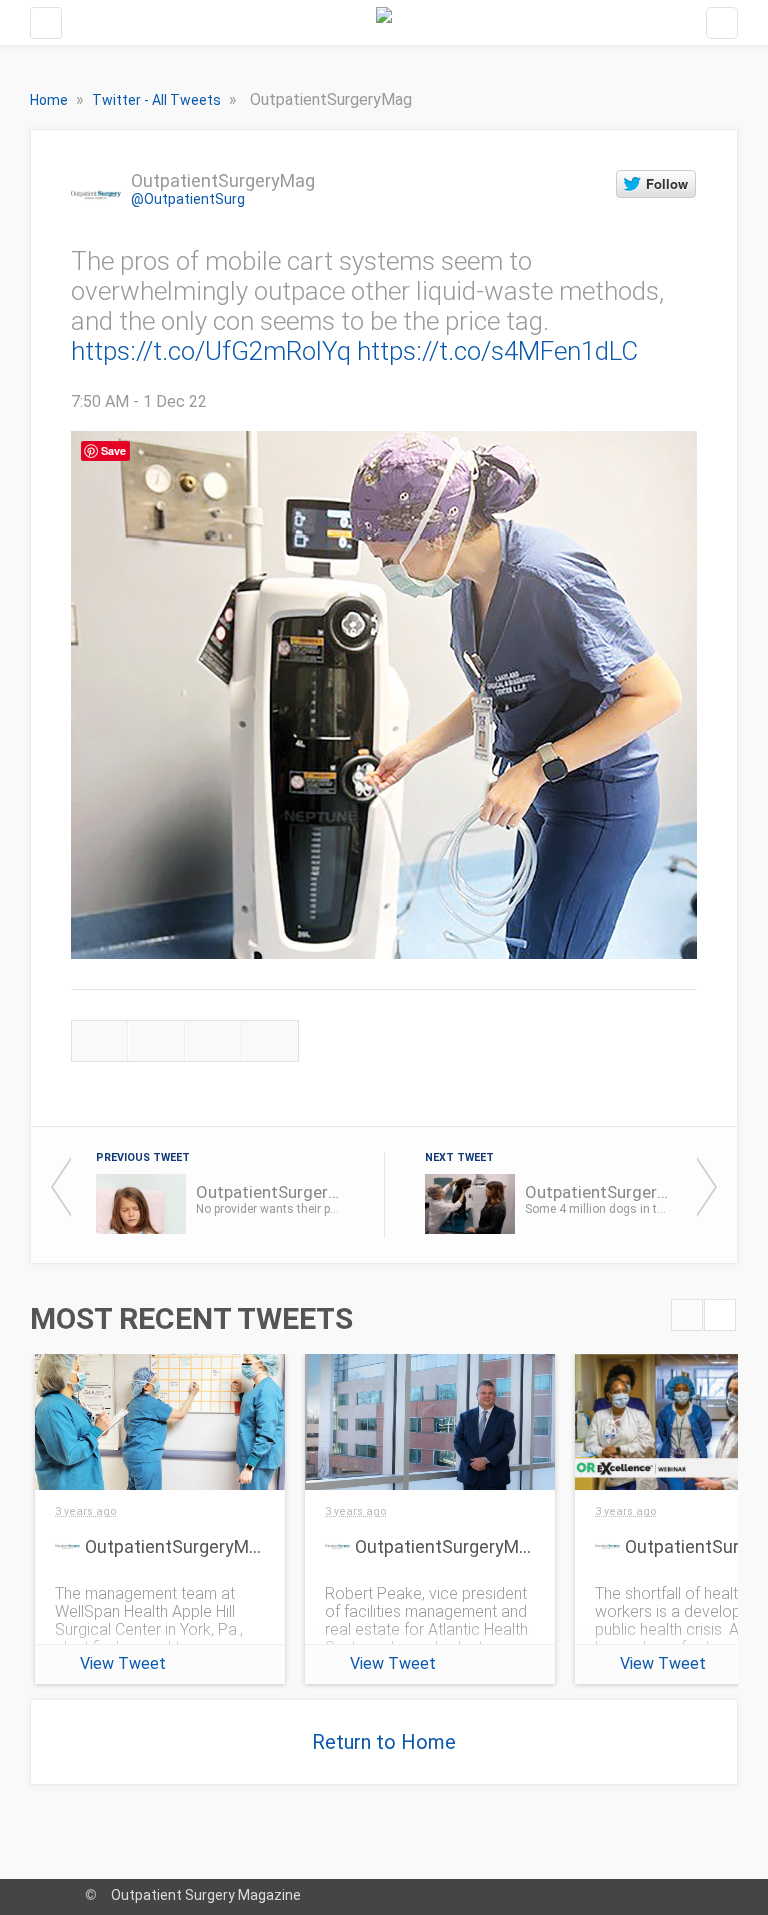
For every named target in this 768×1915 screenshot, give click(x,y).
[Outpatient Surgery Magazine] (384, 22)
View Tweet (123, 1663)
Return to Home (384, 1742)
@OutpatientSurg (188, 199)
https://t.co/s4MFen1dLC (497, 351)
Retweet (156, 1041)
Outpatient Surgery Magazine (206, 1895)
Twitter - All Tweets (158, 100)
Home (50, 100)
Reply (99, 1041)
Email (270, 1041)
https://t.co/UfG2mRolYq (211, 351)
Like (213, 1041)
